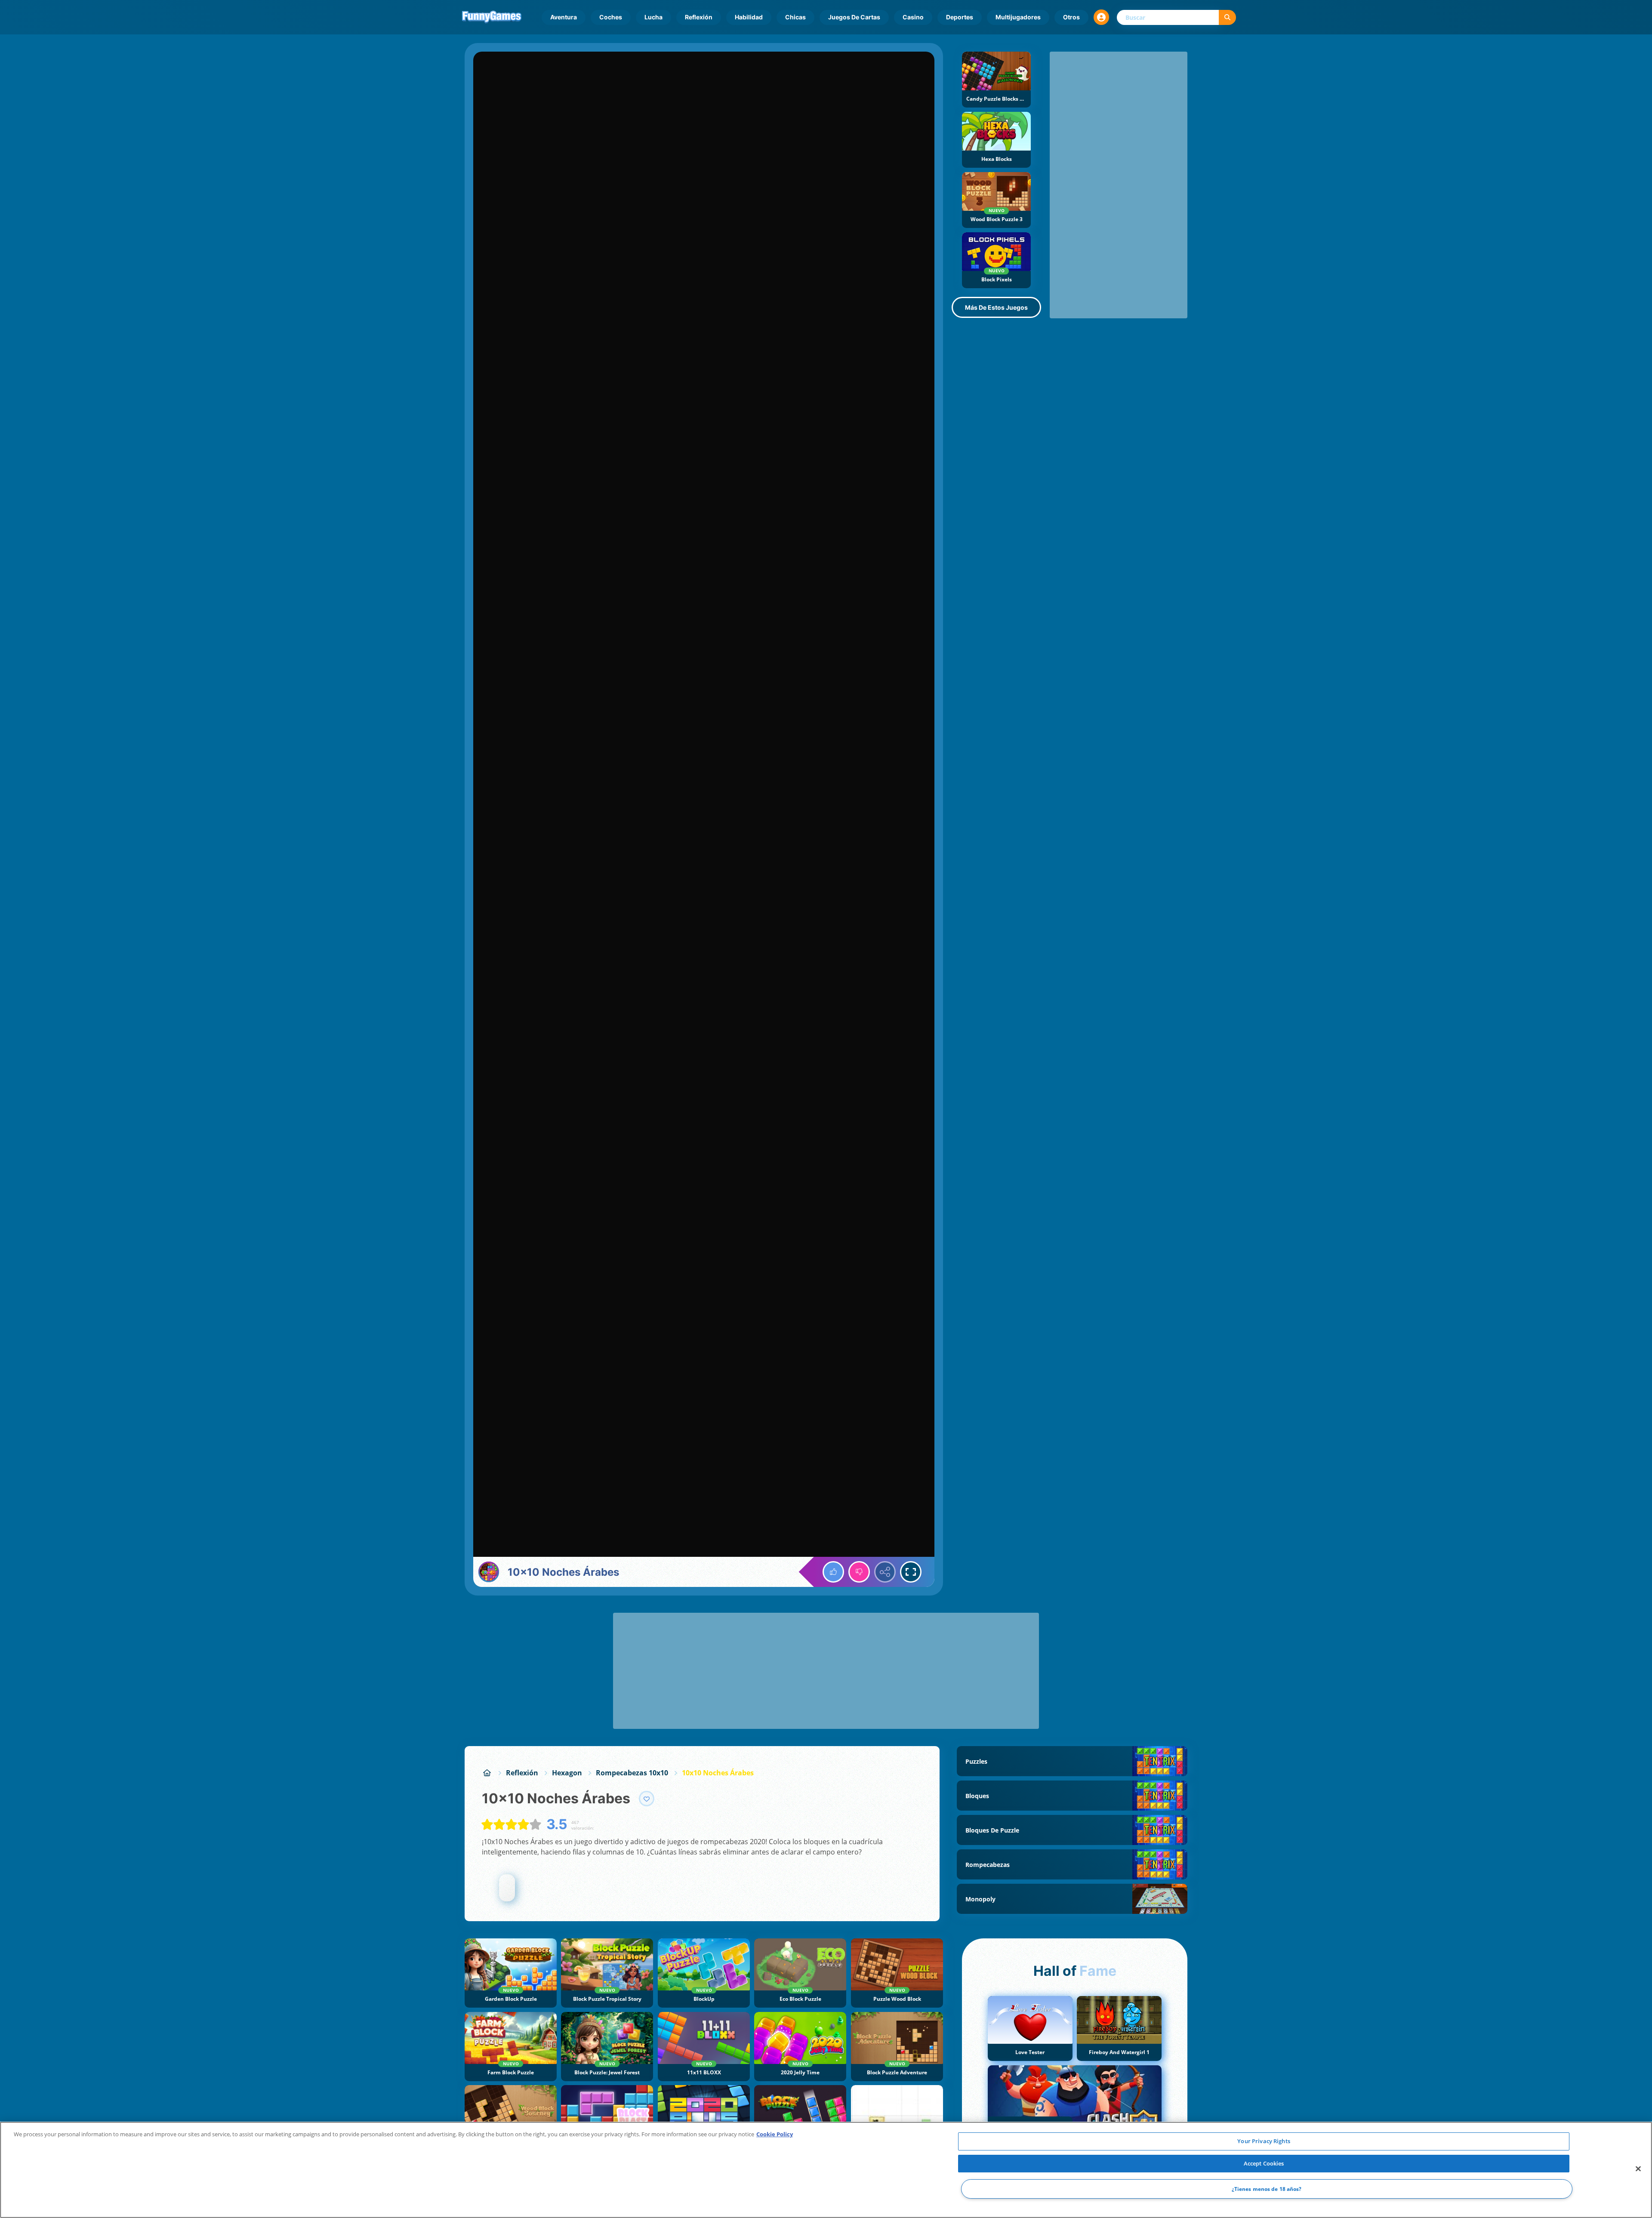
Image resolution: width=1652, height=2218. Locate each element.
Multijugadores (1018, 17)
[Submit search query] (1227, 17)
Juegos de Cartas (854, 17)
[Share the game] (885, 1572)
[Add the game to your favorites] (647, 1799)
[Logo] (492, 17)
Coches (611, 17)
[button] (1101, 17)
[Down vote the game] (859, 1572)
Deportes (960, 17)
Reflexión (699, 17)
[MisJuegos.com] (487, 1773)
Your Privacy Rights (1264, 2141)
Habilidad (749, 17)
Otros (1071, 17)
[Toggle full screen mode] (911, 1572)
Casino (913, 17)
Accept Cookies (1264, 2163)
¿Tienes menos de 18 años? (1267, 2189)
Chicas (795, 17)
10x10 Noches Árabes (718, 1773)
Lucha (653, 17)
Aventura (564, 17)
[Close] (1638, 2169)
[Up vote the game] (833, 1572)
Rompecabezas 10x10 (632, 1773)
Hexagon (567, 1773)
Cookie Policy (775, 2134)
